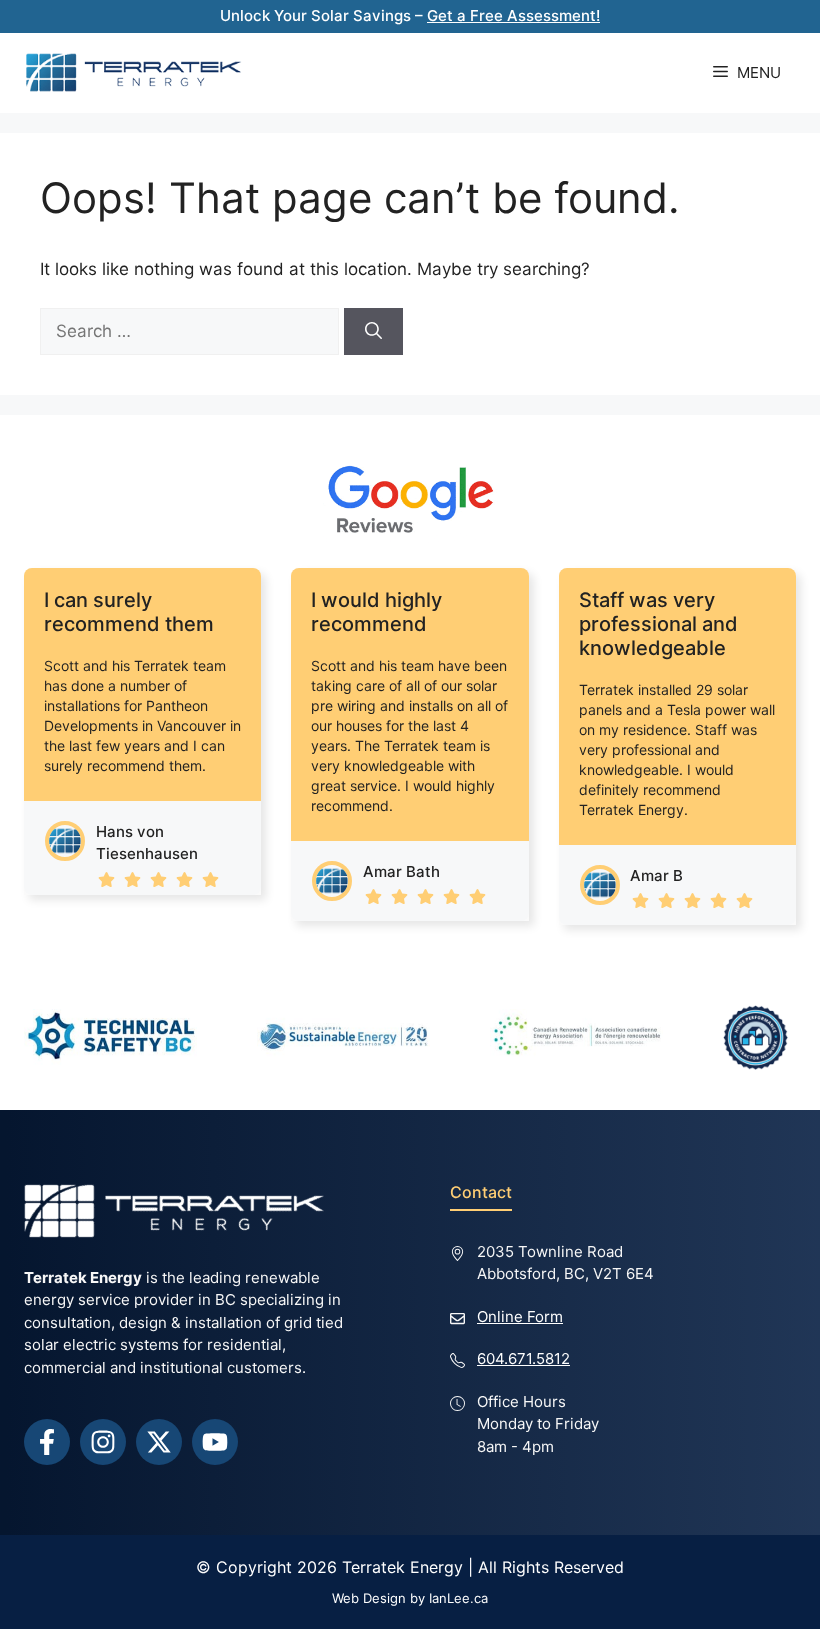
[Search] (373, 332)
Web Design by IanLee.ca (410, 1598)
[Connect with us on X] (159, 1442)
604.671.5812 (523, 1358)
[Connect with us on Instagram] (103, 1442)
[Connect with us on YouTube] (215, 1442)
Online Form (520, 1316)
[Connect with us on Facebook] (47, 1442)
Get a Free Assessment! (513, 15)
